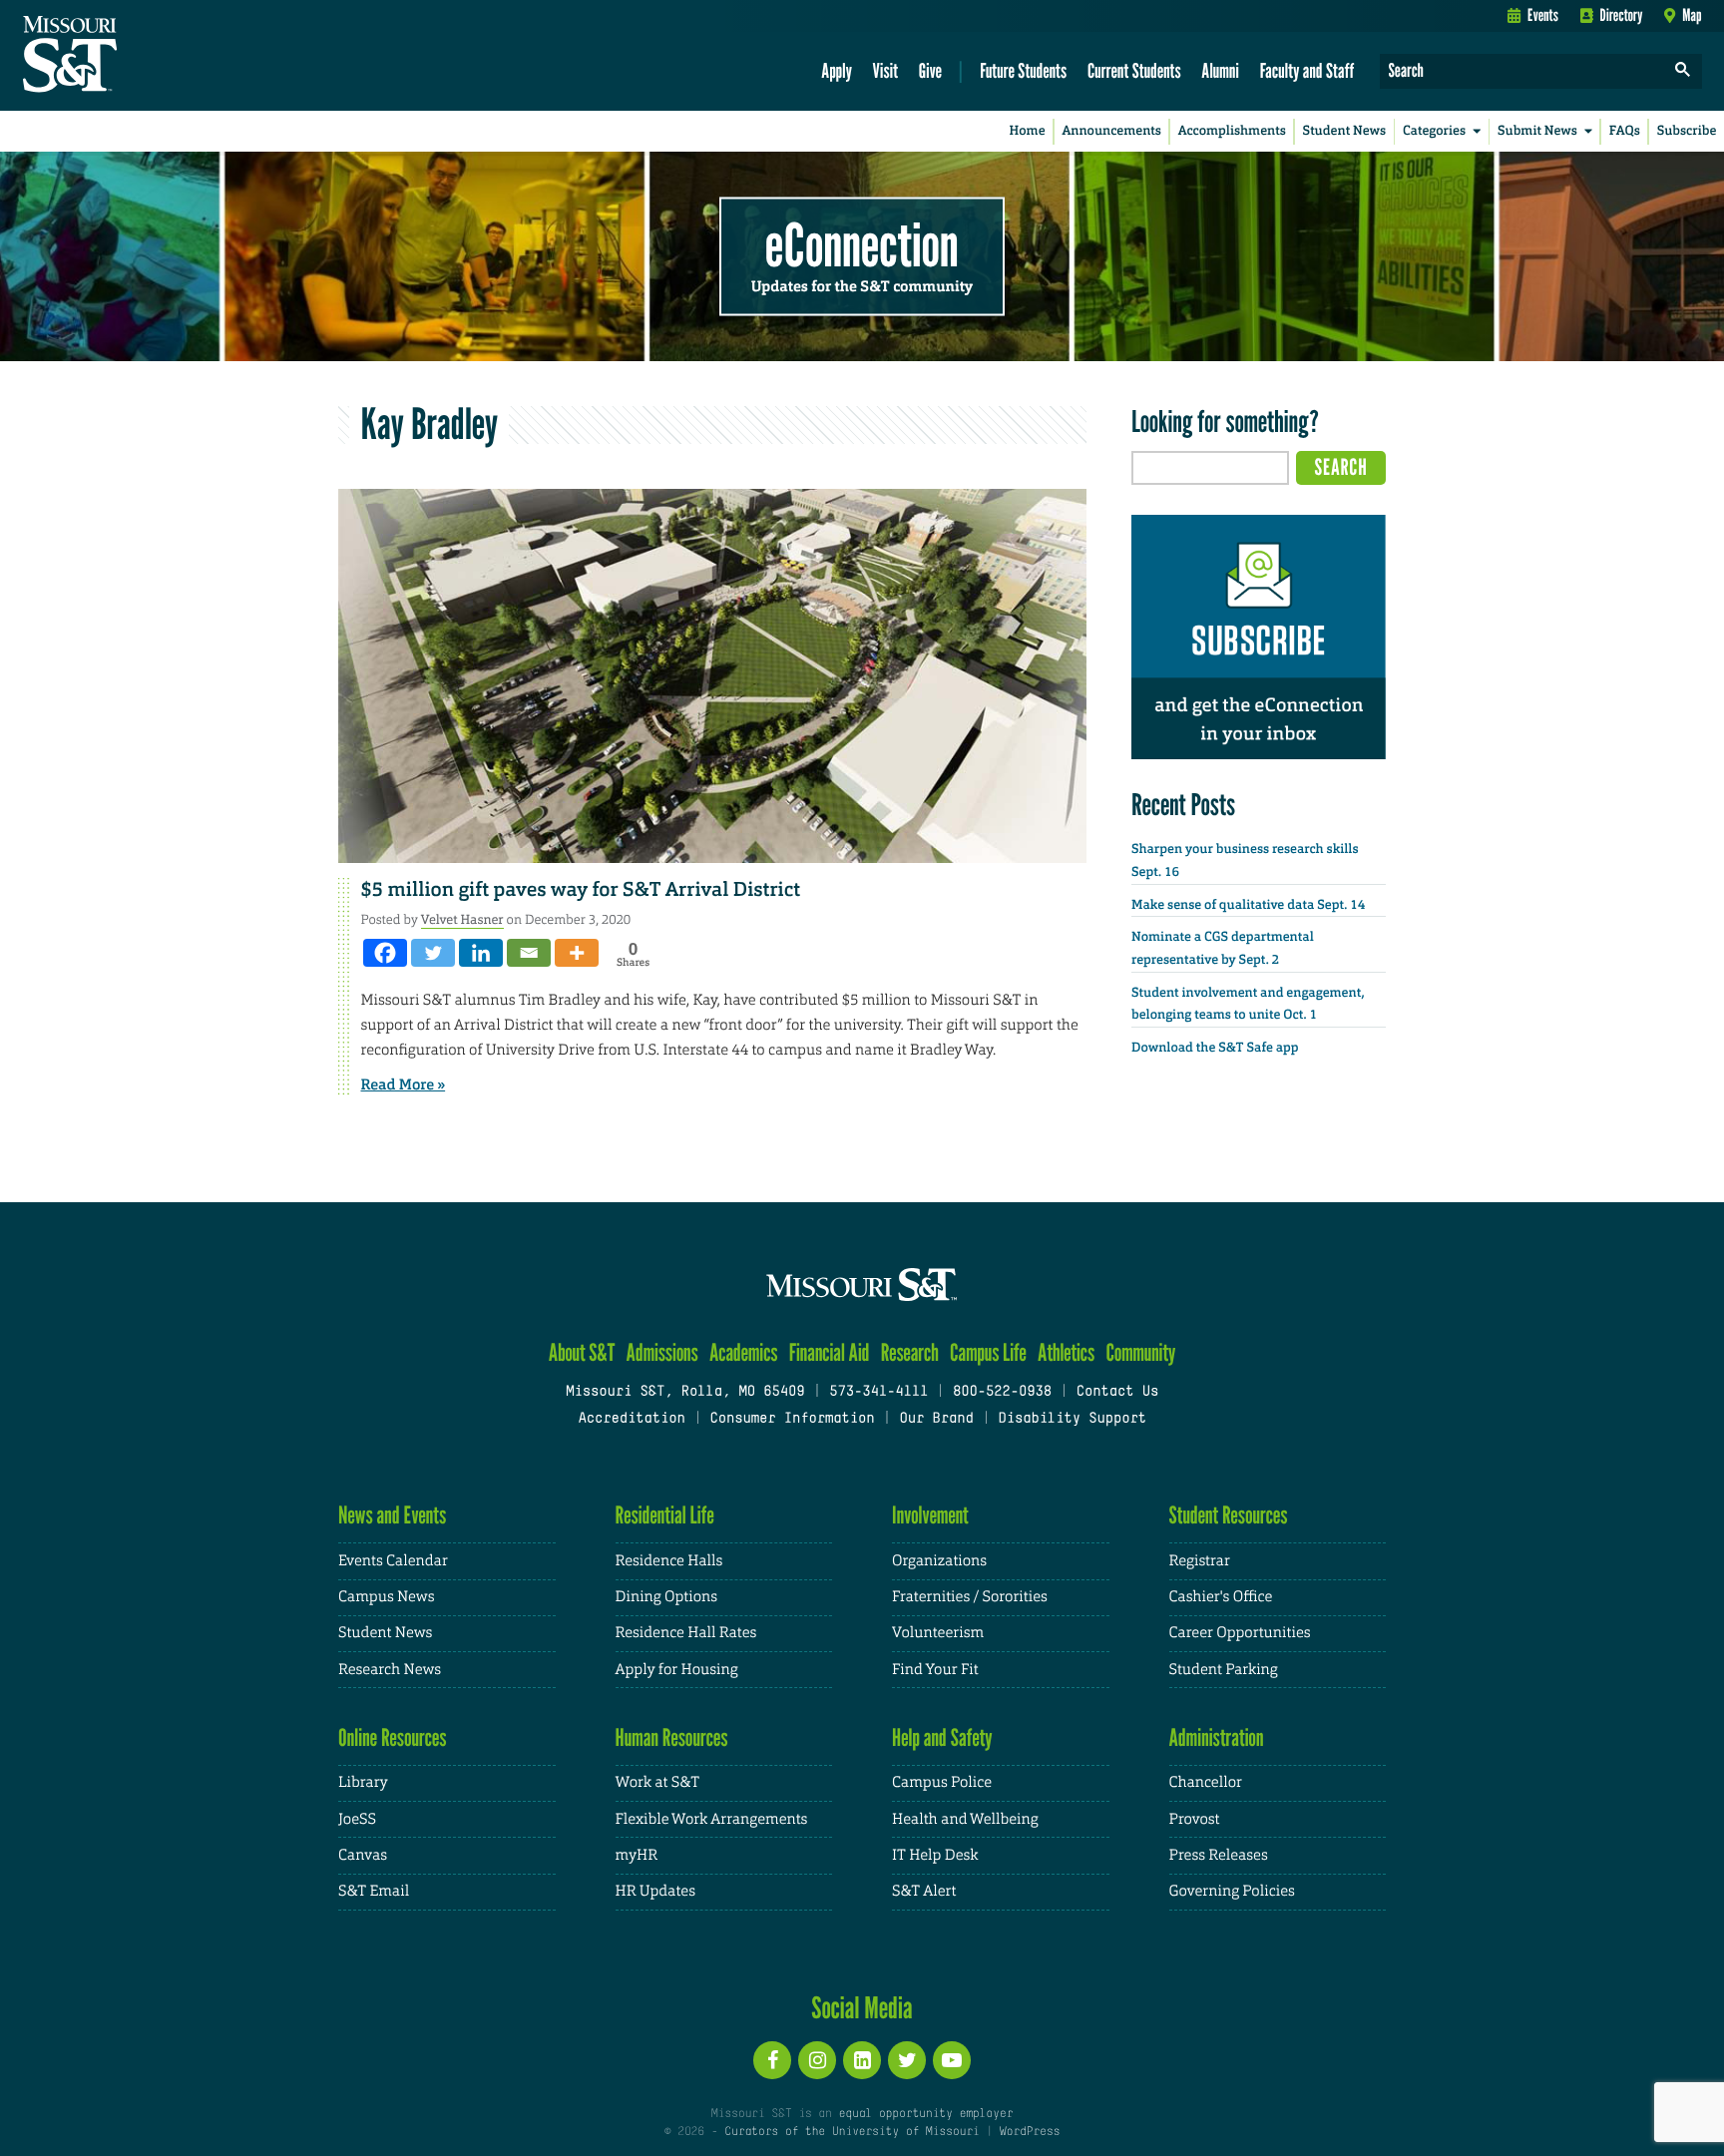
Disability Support (1072, 1419)
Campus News (386, 1597)
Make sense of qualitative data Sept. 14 (1248, 905)
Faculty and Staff (1307, 70)
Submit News (1537, 131)
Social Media (862, 2007)
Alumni (1220, 70)
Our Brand (936, 1419)
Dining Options (666, 1597)
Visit (886, 70)
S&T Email (374, 1891)
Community (1140, 1352)
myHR (637, 1855)
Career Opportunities (1240, 1633)
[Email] (529, 953)
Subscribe (1687, 131)
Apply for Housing (677, 1670)
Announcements (1111, 131)
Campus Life (988, 1352)
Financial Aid (830, 1352)
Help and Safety (942, 1737)
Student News (1344, 131)
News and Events (392, 1515)
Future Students (1023, 70)
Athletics (1066, 1352)
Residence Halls (669, 1561)
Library (363, 1782)
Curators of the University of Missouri (852, 2132)
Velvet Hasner (462, 919)
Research (910, 1352)
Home (1028, 131)
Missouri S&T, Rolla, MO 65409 (685, 1392)
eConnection (862, 244)
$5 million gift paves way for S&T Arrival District (581, 890)
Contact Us (1118, 1392)
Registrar (1200, 1561)
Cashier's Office (1221, 1597)
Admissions (662, 1352)
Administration (1217, 1737)
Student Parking (1224, 1670)
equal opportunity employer (925, 2114)
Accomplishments (1232, 131)
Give (930, 70)
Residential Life (665, 1515)
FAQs (1625, 131)
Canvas (363, 1855)
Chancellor (1206, 1782)
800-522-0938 (1002, 1392)
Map (1692, 15)
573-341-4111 (878, 1392)
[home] (133, 56)
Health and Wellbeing (965, 1819)
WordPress (1030, 2132)
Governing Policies (1232, 1891)
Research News (390, 1670)
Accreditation (631, 1419)
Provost (1195, 1819)
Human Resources (672, 1737)
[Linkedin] (481, 953)
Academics (744, 1352)
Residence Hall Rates (686, 1633)
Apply (837, 70)
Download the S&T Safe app (1215, 1048)
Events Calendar (393, 1561)
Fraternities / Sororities (970, 1597)
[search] (1683, 71)
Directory (1622, 15)
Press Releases (1219, 1855)
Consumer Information (792, 1419)
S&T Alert (924, 1891)
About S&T (582, 1352)
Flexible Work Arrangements (712, 1819)
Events (1543, 15)
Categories (1434, 131)
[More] (577, 953)
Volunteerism (938, 1633)
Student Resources (1229, 1515)
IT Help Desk (935, 1855)
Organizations (939, 1561)
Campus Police (942, 1782)
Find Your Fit (935, 1670)
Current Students (1134, 70)
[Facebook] (385, 953)
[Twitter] (433, 953)
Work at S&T (658, 1782)
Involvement (930, 1515)
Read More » (404, 1084)
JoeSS (357, 1819)
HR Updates (655, 1891)
